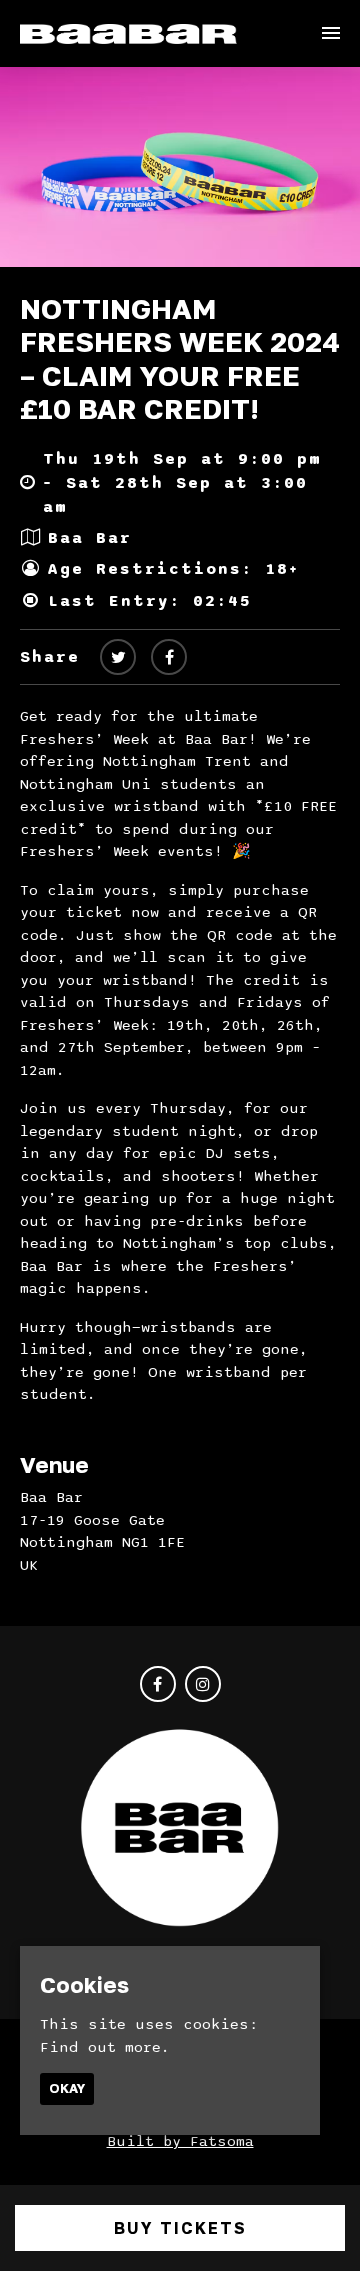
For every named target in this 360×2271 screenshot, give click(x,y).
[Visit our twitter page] (118, 658)
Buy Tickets (180, 2228)
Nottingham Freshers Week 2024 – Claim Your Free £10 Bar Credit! (180, 359)
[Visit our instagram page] (203, 1685)
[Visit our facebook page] (169, 658)
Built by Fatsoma (180, 2141)
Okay (67, 2088)
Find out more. (105, 2047)
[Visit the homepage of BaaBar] (128, 33)
